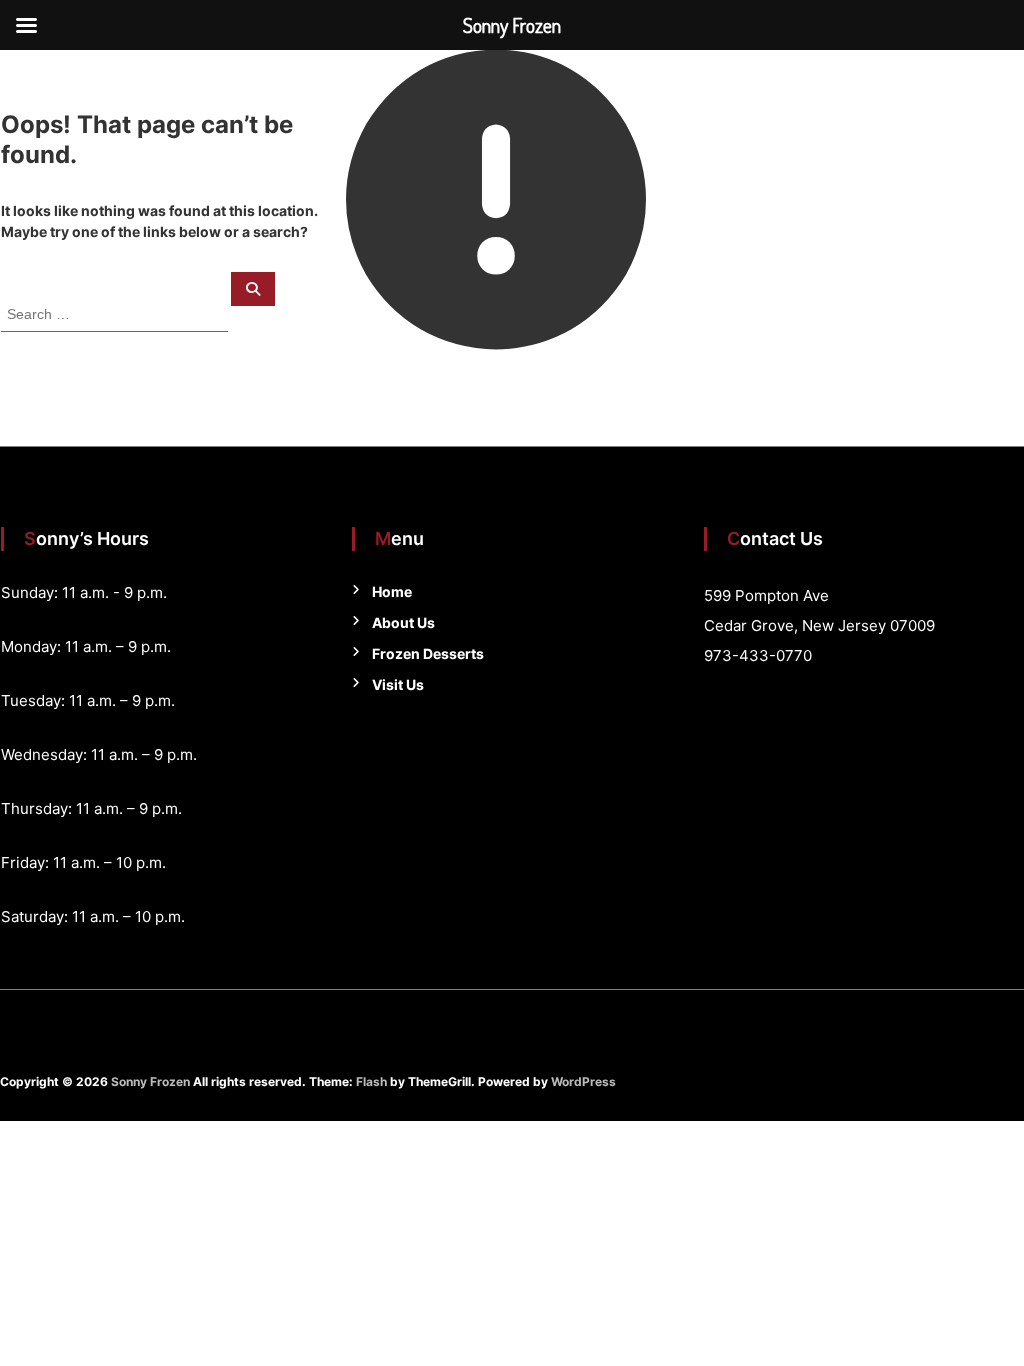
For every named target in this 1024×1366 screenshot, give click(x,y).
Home (392, 591)
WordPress (583, 1081)
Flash (371, 1081)
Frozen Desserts (428, 653)
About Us (403, 622)
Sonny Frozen (150, 1081)
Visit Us (398, 684)
